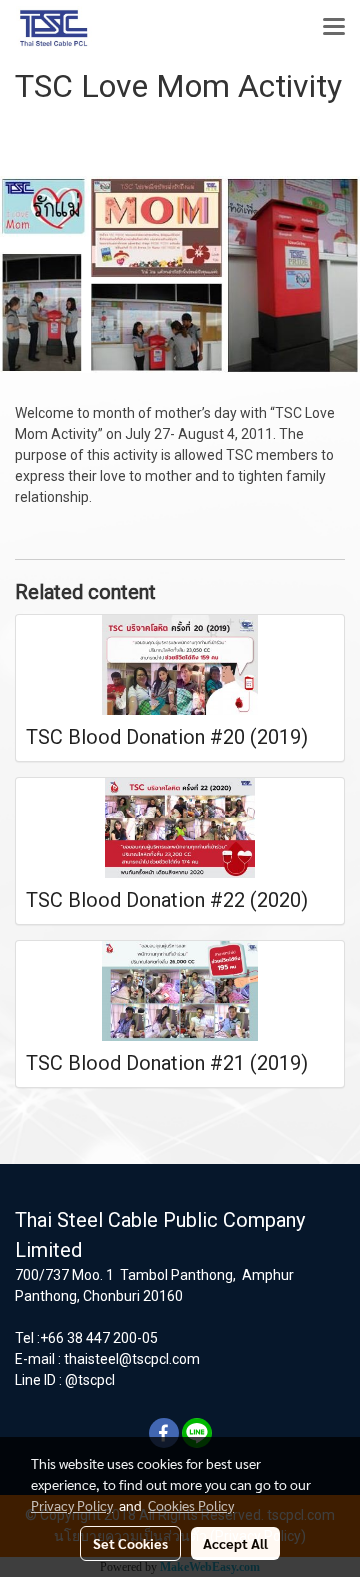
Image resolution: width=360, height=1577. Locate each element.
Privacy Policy (72, 1505)
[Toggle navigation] (334, 28)
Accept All (235, 1543)
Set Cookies (130, 1543)
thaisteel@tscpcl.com (132, 1359)
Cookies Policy (191, 1505)
